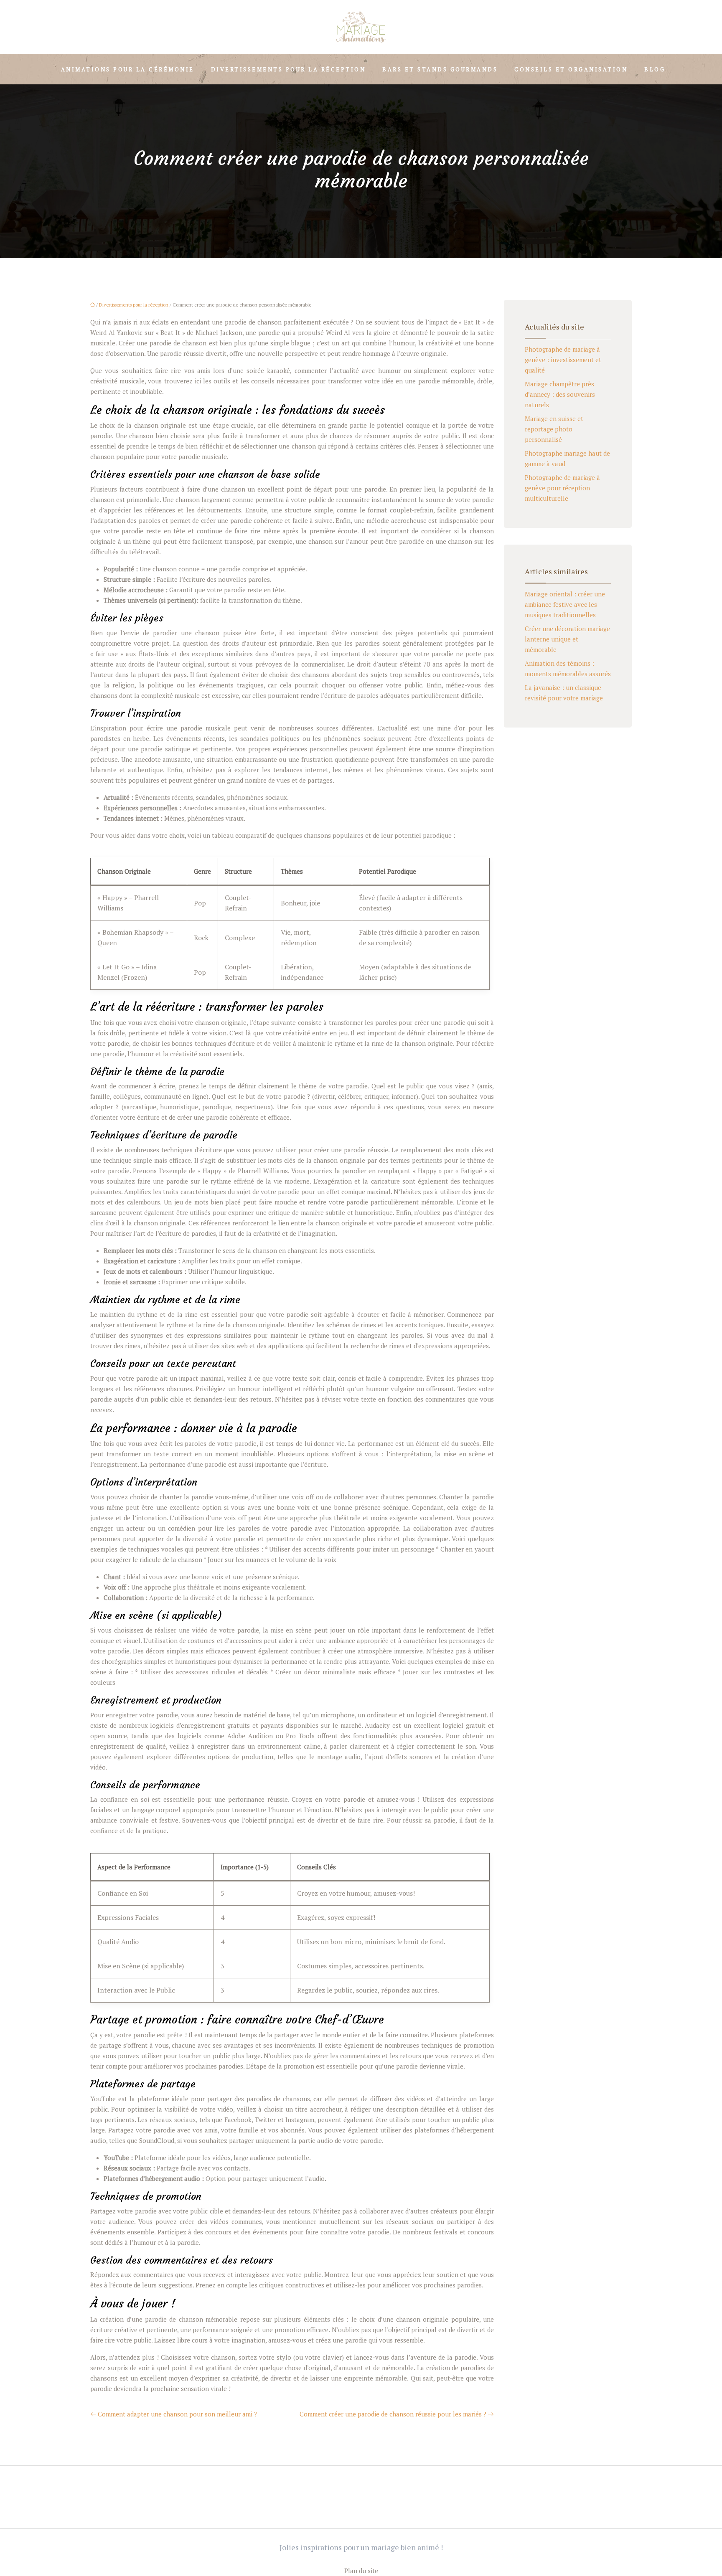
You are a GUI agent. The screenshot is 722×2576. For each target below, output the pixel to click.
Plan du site (361, 2571)
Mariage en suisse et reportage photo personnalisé (554, 429)
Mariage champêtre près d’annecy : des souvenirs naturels (560, 394)
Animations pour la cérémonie (128, 69)
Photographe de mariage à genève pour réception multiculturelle (562, 488)
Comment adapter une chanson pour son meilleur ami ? (177, 2414)
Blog (655, 69)
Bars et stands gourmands (440, 69)
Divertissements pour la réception (289, 69)
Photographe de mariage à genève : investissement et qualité (563, 360)
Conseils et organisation (571, 69)
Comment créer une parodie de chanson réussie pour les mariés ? (393, 2414)
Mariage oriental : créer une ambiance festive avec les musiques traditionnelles (565, 604)
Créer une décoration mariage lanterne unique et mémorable (567, 639)
